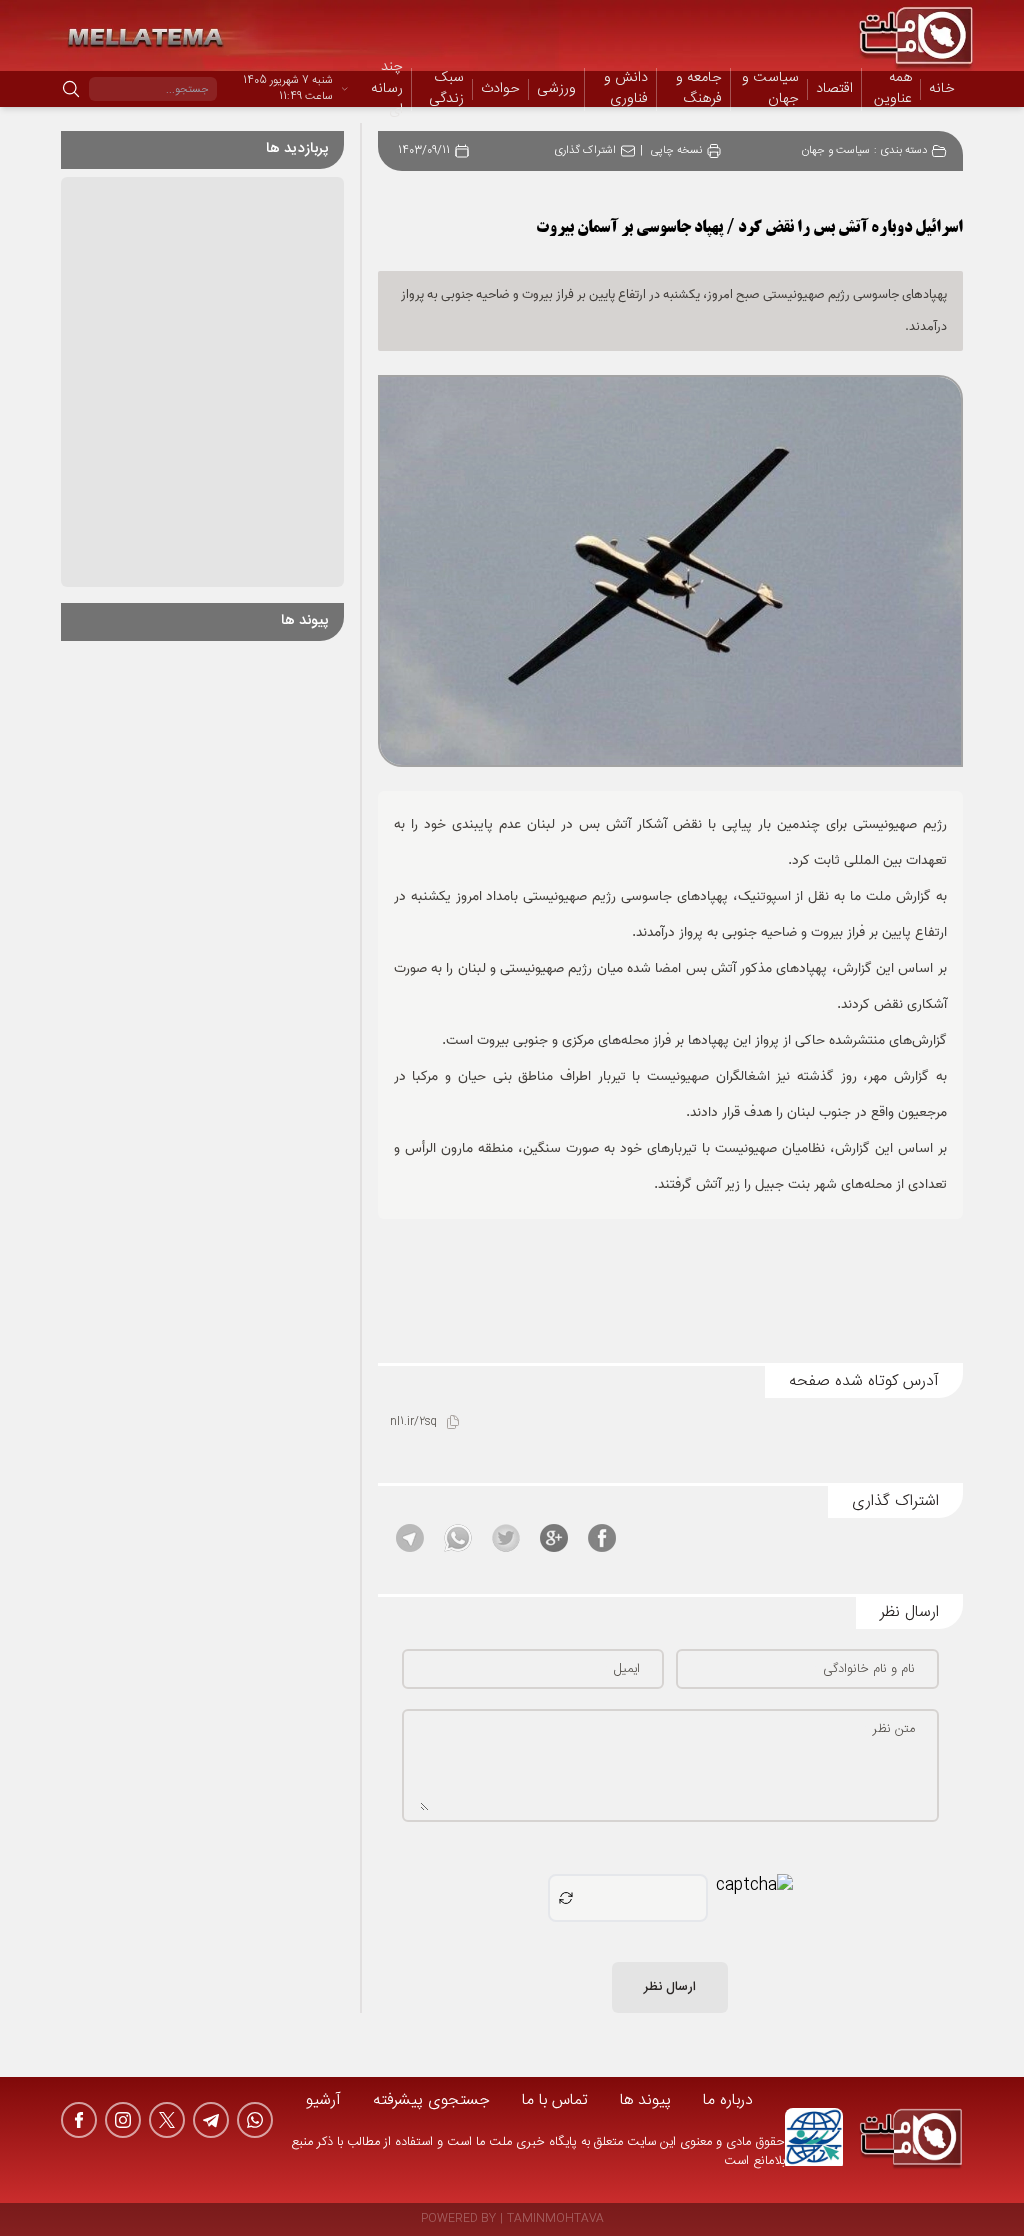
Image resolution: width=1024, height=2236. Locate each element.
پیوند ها (645, 2100)
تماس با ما (555, 2100)
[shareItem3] (506, 1538)
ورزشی (556, 90)
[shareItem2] (554, 1538)
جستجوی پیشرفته (431, 2100)
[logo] (910, 2140)
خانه (942, 89)
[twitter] (167, 2120)
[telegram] (211, 2120)
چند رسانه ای (387, 89)
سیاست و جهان (770, 89)
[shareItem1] (602, 1538)
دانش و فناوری (626, 89)
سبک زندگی (446, 89)
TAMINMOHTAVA (555, 2219)
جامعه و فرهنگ (699, 89)
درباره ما (728, 2100)
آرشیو (323, 2100)
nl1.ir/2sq (413, 1422)
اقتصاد (834, 90)
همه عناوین (893, 89)
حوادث (500, 90)
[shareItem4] (458, 1538)
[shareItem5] (410, 1538)
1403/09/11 (424, 151)
